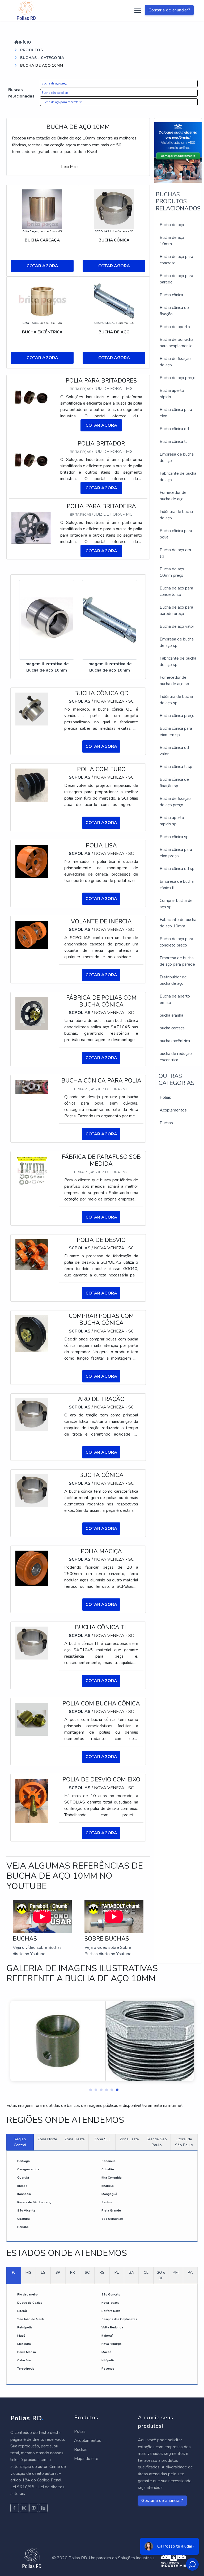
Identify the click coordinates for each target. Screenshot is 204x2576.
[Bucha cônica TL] (32, 1643)
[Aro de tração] (32, 1415)
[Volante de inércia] (32, 935)
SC (87, 2272)
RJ (14, 2272)
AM (176, 2272)
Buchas (166, 1123)
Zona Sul (102, 2139)
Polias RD (27, 2418)
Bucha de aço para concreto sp (62, 102)
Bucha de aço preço (54, 84)
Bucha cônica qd (174, 429)
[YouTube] (34, 2508)
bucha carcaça (172, 1028)
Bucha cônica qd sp (55, 93)
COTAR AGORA (42, 266)
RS (102, 2272)
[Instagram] (24, 2508)
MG (28, 2272)
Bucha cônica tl (173, 442)
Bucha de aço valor (177, 626)
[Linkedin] (43, 2508)
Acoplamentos (173, 1110)
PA (190, 2272)
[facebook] (15, 2508)
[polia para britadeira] (32, 528)
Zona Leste (129, 2139)
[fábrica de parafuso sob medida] (32, 1171)
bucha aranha (171, 1015)
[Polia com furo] (32, 785)
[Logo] (26, 10)
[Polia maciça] (32, 1568)
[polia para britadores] (32, 397)
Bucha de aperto (175, 327)
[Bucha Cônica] (114, 209)
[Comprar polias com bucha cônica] (32, 1333)
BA (131, 2272)
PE (117, 2272)
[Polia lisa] (32, 861)
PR (73, 2272)
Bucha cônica (171, 295)
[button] (89, 2089)
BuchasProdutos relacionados (178, 201)
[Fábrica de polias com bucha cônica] (32, 1013)
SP (58, 2272)
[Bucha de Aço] (114, 301)
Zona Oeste (75, 2139)
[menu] (137, 10)
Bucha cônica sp (174, 837)
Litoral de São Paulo (184, 2142)
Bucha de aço (172, 225)
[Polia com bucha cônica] (32, 1719)
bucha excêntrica (175, 1041)
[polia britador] (32, 460)
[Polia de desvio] (32, 1254)
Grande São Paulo (157, 2142)
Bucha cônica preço (177, 716)
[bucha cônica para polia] (32, 1087)
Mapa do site (86, 2459)
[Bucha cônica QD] (32, 708)
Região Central (20, 2142)
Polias (165, 1097)
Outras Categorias (177, 1080)
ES (43, 2272)
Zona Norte (47, 2139)
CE (146, 2272)
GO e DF (161, 2275)
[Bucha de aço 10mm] (47, 620)
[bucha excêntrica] (42, 301)
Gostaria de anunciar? (169, 10)
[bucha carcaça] (42, 209)
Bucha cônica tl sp (176, 767)
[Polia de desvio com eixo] (32, 1801)
